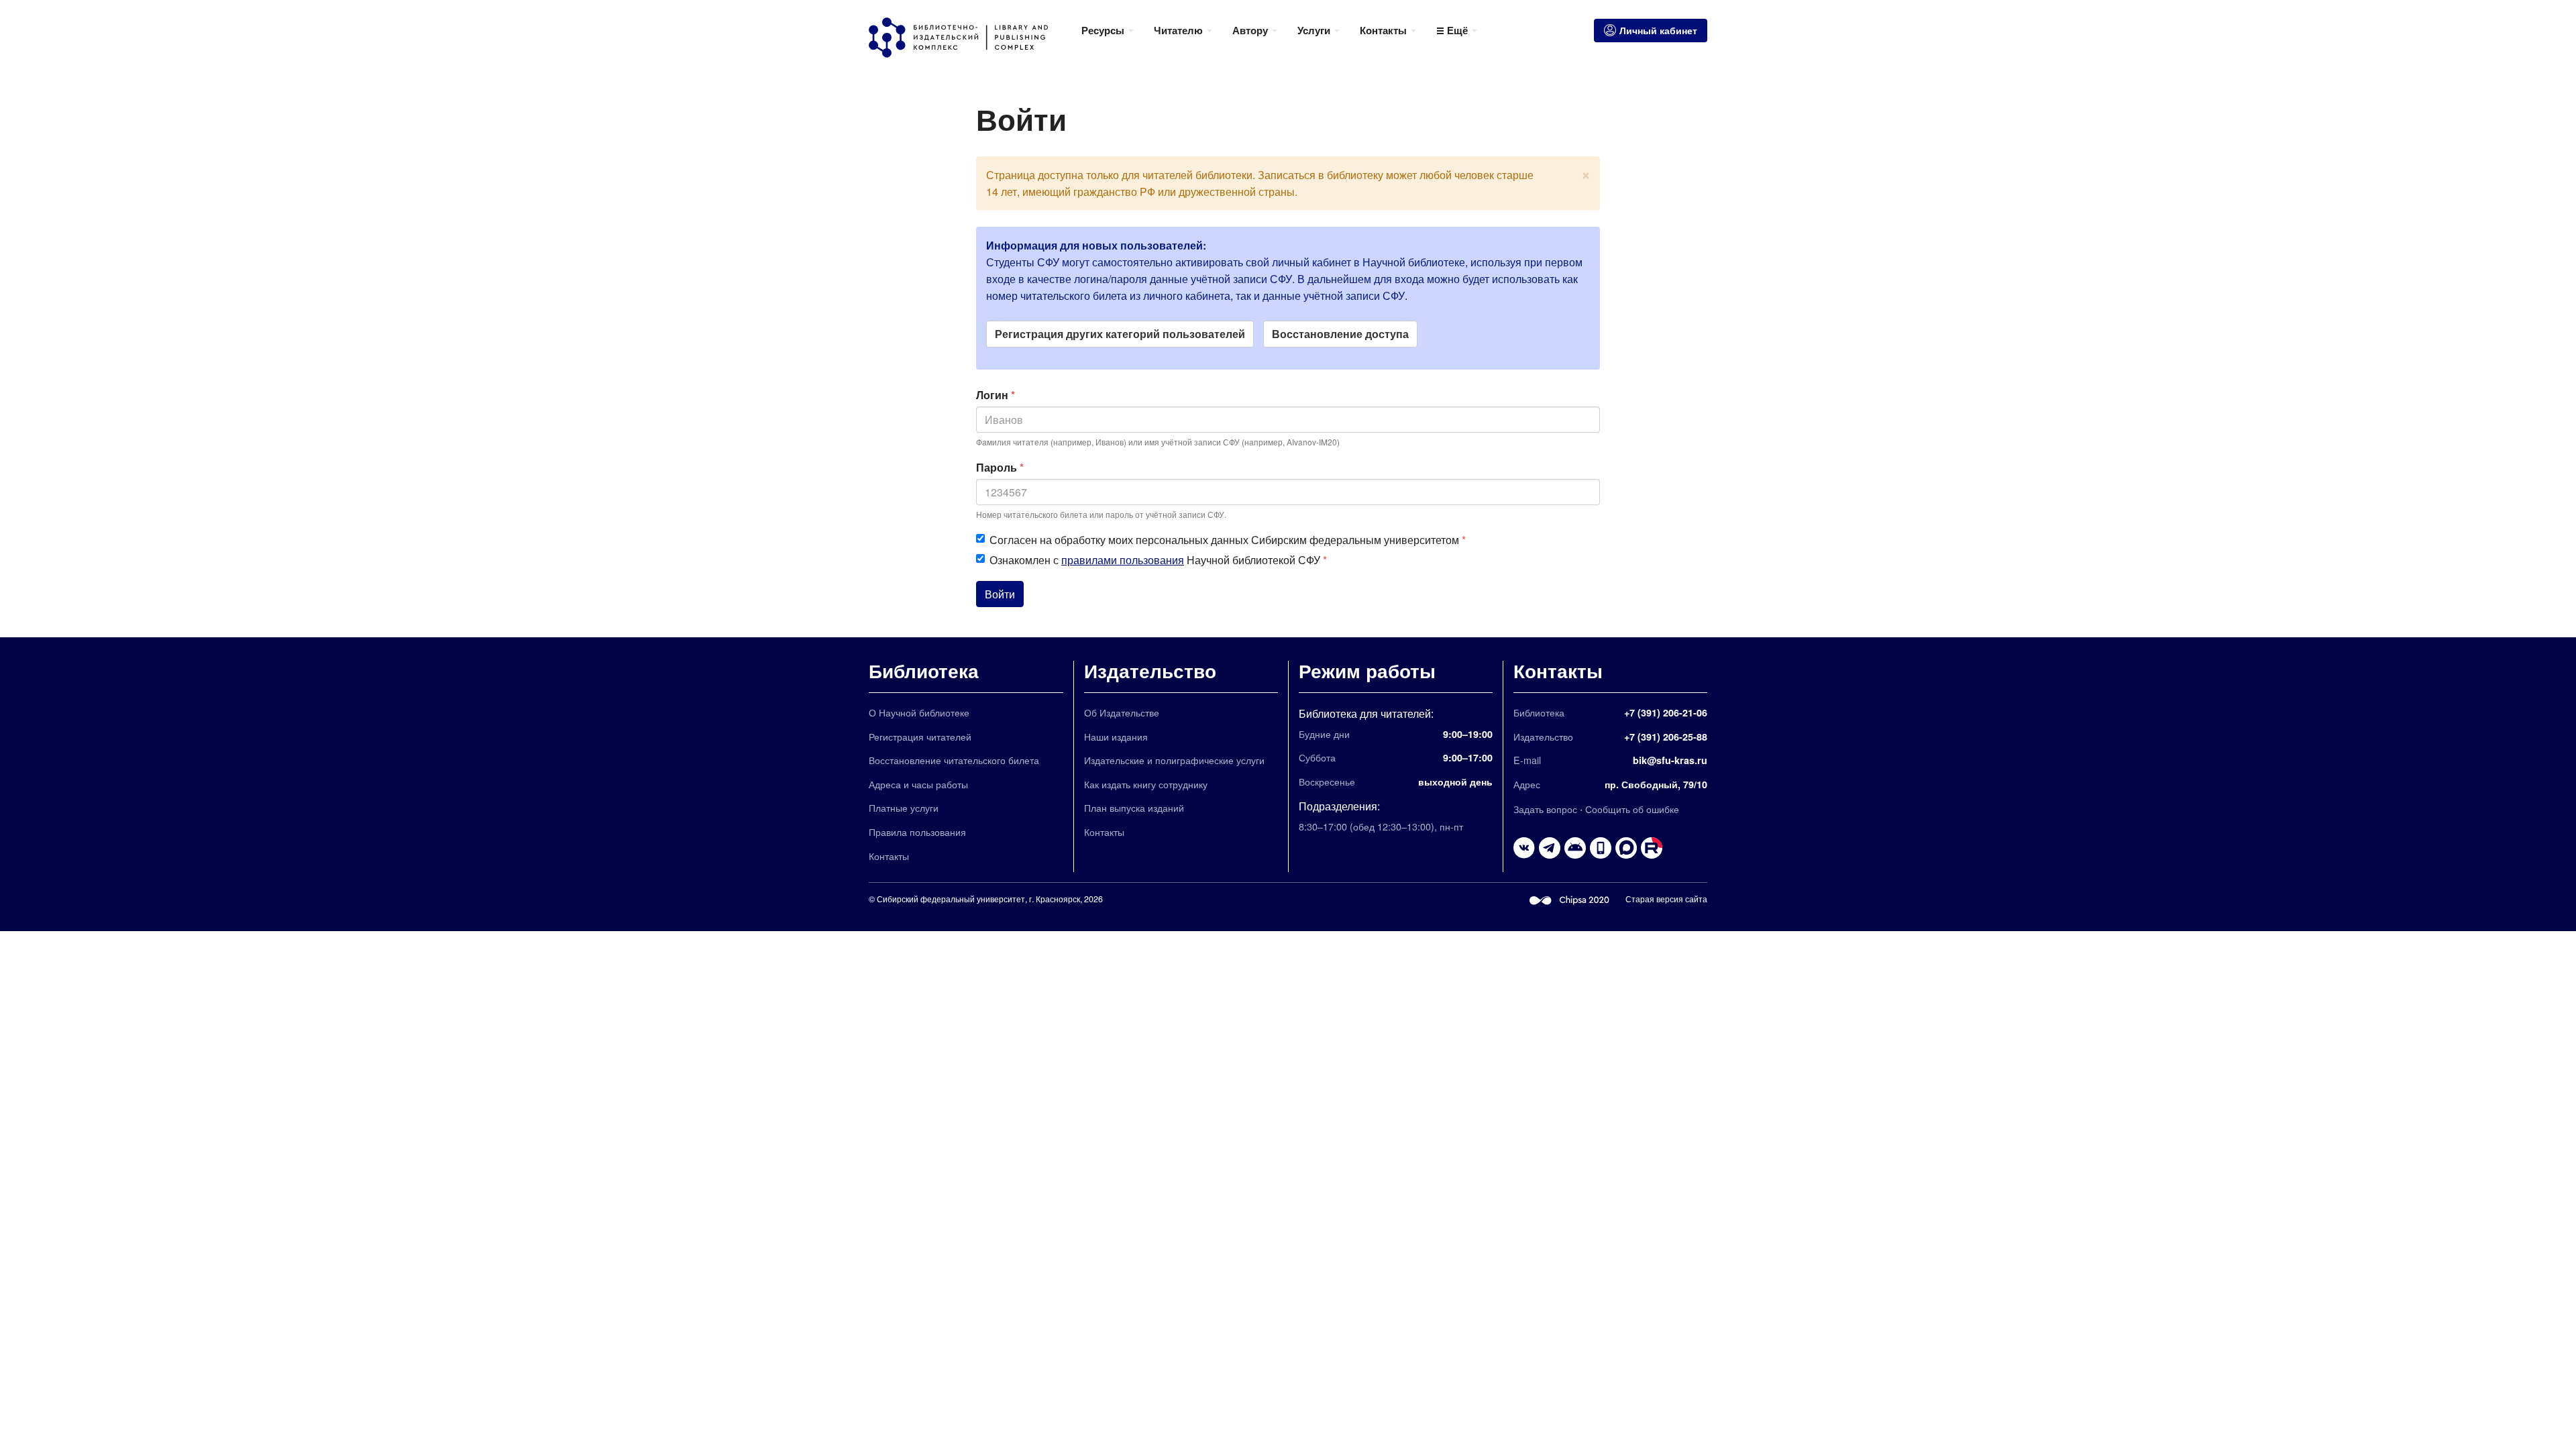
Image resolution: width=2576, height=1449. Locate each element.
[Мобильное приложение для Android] (1601, 848)
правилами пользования (1123, 560)
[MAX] (1626, 848)
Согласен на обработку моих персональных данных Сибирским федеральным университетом (1228, 540)
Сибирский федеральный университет (951, 899)
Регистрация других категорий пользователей (1120, 334)
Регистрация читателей (920, 736)
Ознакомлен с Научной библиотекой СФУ (1158, 560)
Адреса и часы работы (918, 784)
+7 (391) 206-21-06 (1666, 712)
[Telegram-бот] (1575, 848)
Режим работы (1367, 670)
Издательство (1150, 670)
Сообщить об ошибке (1632, 809)
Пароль (1000, 467)
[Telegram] (1550, 848)
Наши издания (1116, 736)
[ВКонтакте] (1524, 848)
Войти (1000, 594)
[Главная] (970, 38)
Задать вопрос (1545, 809)
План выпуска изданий (1134, 807)
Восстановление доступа (1340, 334)
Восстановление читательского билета (954, 760)
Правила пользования (917, 831)
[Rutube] (1652, 848)
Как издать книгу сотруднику (1146, 784)
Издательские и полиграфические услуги (1174, 760)
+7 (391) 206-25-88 (1666, 737)
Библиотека (924, 670)
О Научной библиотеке (919, 712)
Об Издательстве (1122, 712)
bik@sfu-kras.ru (1670, 760)
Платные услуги (904, 807)
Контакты (889, 856)
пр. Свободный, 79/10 (1656, 784)
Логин (996, 395)
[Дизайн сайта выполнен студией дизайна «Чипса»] (1570, 899)
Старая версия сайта (1666, 899)
